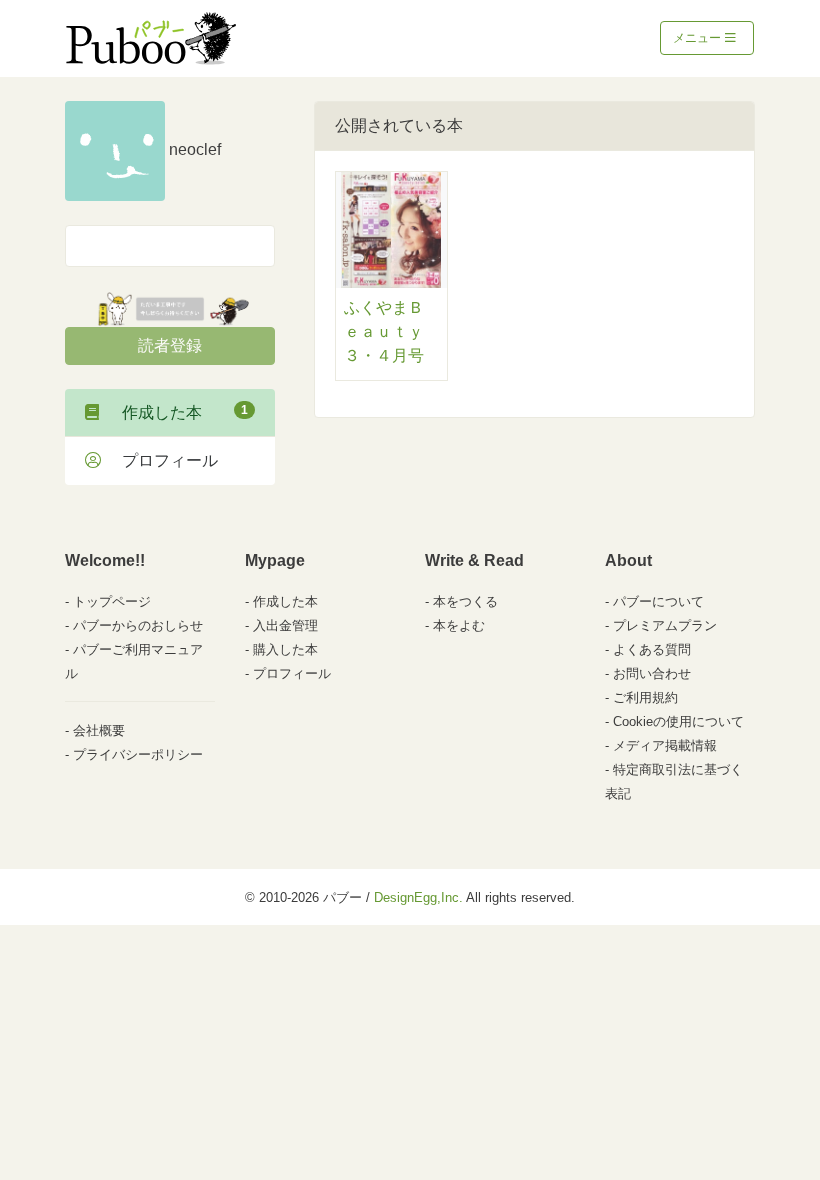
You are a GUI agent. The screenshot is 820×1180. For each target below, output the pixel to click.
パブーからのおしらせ (138, 625)
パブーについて (658, 601)
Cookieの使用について (678, 721)
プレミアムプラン (665, 625)
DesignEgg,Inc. (418, 897)
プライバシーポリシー (138, 754)
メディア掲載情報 (665, 745)
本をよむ (459, 625)
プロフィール (162, 460)
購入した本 (285, 649)
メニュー (698, 38)
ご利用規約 (645, 697)
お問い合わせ (652, 673)
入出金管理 (285, 625)
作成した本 (177, 412)
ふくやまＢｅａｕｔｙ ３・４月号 (384, 331)
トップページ (112, 601)
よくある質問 (652, 649)
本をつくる (465, 601)
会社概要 (99, 730)
